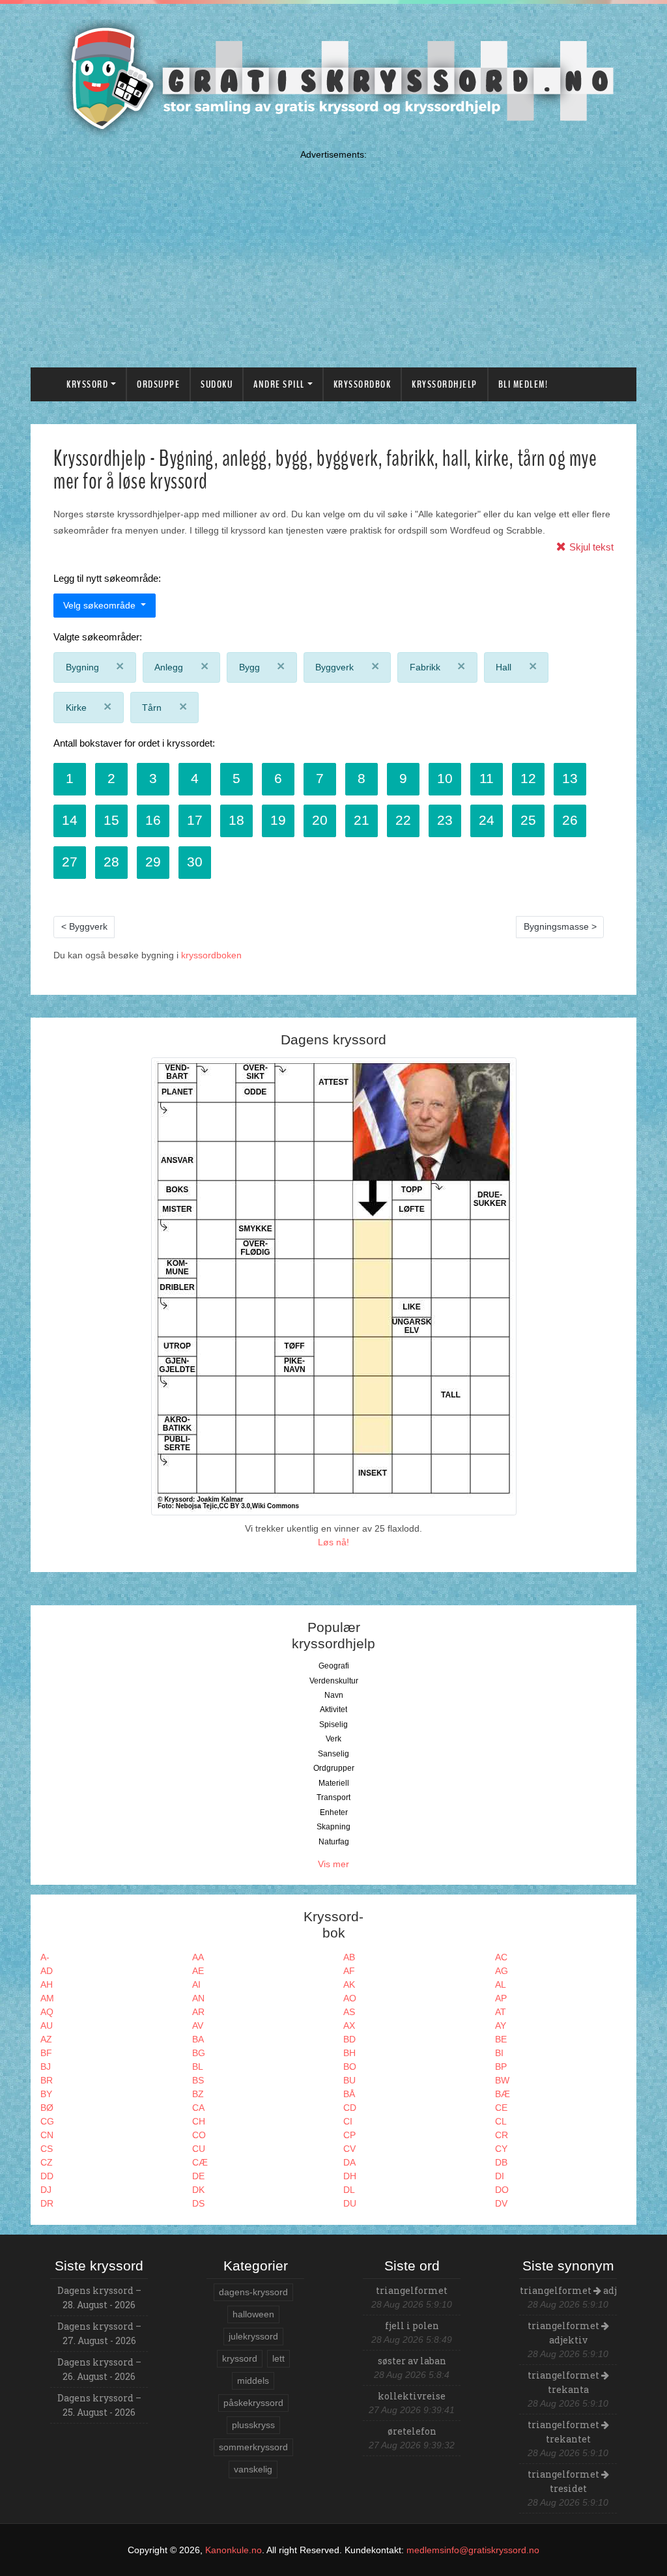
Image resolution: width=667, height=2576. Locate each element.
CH (199, 2121)
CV (349, 2149)
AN (198, 1998)
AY (501, 2025)
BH (349, 2053)
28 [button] (111, 862)
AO (350, 1998)
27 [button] (70, 862)
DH (350, 2176)
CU (199, 2149)
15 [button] (111, 820)
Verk (333, 1739)
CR (502, 2135)
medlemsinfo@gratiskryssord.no (473, 2550)
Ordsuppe (158, 384)
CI (348, 2121)
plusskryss (253, 2425)
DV (501, 2203)
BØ (47, 2108)
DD (47, 2176)
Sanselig (333, 1754)
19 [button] (278, 820)
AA (198, 1957)
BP (501, 2067)
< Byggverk (84, 926)
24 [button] (487, 820)
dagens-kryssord (253, 2292)
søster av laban (412, 2361)
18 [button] (236, 820)
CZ (47, 2162)
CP (349, 2135)
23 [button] (445, 820)
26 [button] (570, 820)
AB (349, 1957)
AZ (46, 2039)
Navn (334, 1695)
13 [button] (570, 778)
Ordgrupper (334, 1768)
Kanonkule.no (234, 2550)
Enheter (334, 1812)
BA (198, 2039)
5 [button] (236, 778)
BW (502, 2080)
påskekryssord (253, 2403)
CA (198, 2108)
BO (350, 2067)
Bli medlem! (523, 384)
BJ (46, 2067)
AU (47, 2025)
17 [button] (195, 820)
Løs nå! (333, 1542)
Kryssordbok (362, 384)
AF (349, 1971)
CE (501, 2108)
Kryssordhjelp (445, 384)
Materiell (334, 1783)
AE (198, 1971)
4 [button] (195, 778)
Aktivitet (333, 1710)
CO (199, 2135)
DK (198, 2190)
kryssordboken (211, 955)
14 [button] (70, 820)
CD (350, 2108)
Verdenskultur (334, 1681)
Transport (333, 1797)
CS (47, 2149)
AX (349, 2025)
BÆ (503, 2094)
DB (501, 2162)
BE (501, 2039)
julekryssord (253, 2336)
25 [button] (528, 820)
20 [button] (320, 820)
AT (501, 2012)
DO (502, 2190)
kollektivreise (412, 2396)
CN (47, 2135)
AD (47, 1971)
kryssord (240, 2358)
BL (198, 2067)
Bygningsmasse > (560, 926)
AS (349, 2012)
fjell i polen (412, 2326)
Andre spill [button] (279, 384)
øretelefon (412, 2431)
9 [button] (403, 778)
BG (199, 2053)
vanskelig (253, 2469)
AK (349, 1984)
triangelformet (412, 2290)
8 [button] (362, 778)
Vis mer (333, 1864)
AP (501, 1998)
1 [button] (70, 778)
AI (196, 1984)
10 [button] (445, 778)
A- (45, 1957)
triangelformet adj (568, 2290)
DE (198, 2176)
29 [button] (153, 862)
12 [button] (528, 778)
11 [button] (487, 778)
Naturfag (334, 1842)
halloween (253, 2314)
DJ (46, 2190)
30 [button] (195, 862)
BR (47, 2080)
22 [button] (403, 820)
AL (501, 1984)
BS (198, 2080)
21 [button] (362, 820)
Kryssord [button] (87, 384)
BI (499, 2053)
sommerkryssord (253, 2447)
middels (253, 2381)
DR (47, 2203)
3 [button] (153, 778)
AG (502, 1971)
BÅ (349, 2094)
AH (47, 1984)
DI (500, 2176)
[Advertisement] (333, 256)
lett (278, 2358)
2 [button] (111, 778)
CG (47, 2121)
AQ (47, 2012)
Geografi (334, 1666)
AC (501, 1957)
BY (46, 2094)
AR (198, 2012)
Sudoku (217, 384)
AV (198, 2025)
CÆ (200, 2162)
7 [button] (320, 778)
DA (349, 2162)
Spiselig (333, 1724)
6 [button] (278, 778)
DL (349, 2190)
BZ (198, 2094)
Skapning (333, 1827)
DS (198, 2203)
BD (349, 2039)
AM (47, 1998)
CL (501, 2121)
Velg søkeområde (101, 605)
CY (501, 2149)
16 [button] (153, 820)
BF (46, 2053)
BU (349, 2080)
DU (350, 2203)
